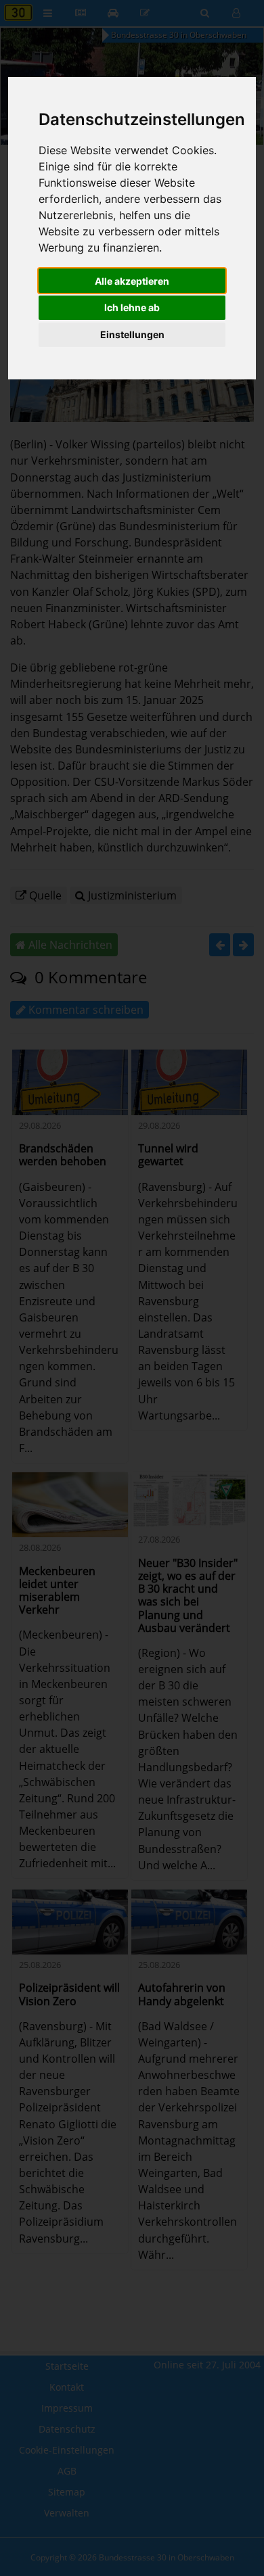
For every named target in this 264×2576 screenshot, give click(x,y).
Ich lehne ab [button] (132, 307)
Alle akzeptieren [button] (132, 281)
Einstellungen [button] (132, 334)
